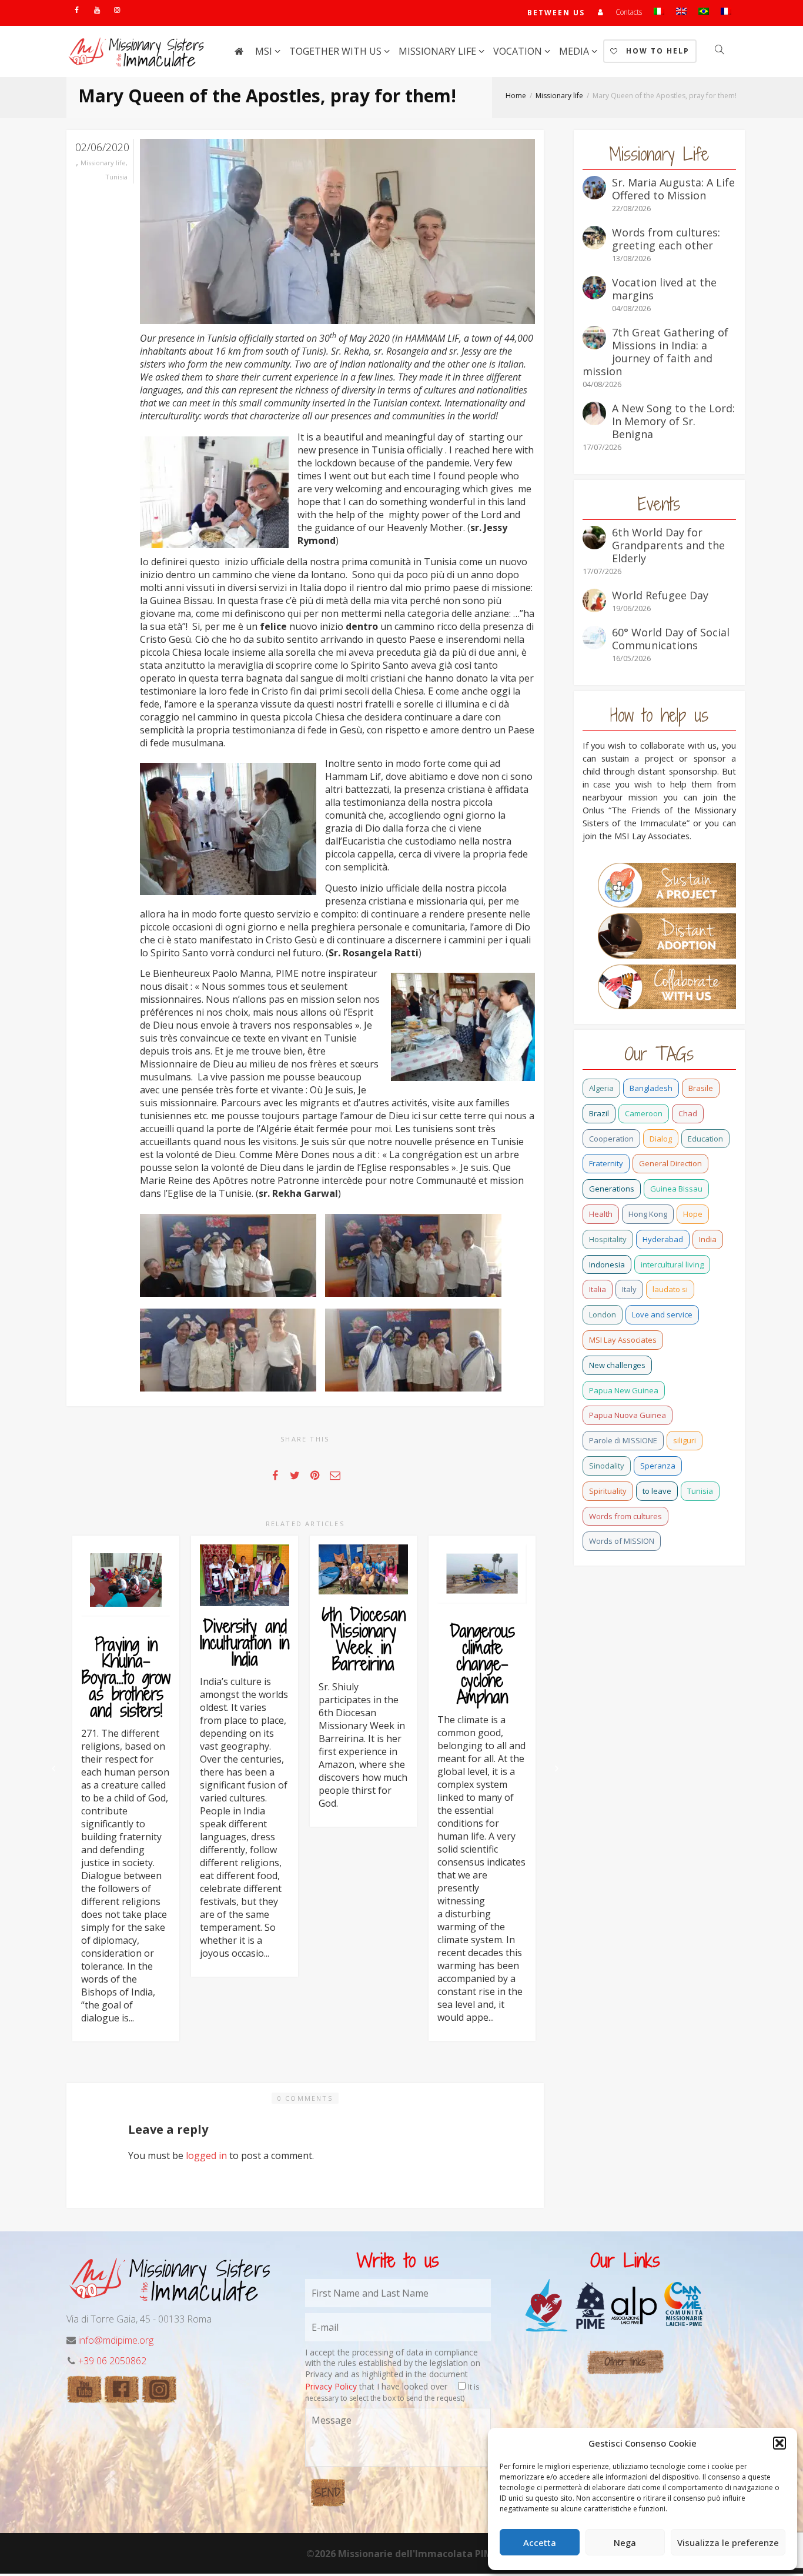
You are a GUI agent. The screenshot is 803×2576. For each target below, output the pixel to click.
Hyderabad (663, 1239)
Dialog (661, 1139)
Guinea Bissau (676, 1189)
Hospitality (608, 1239)
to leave (657, 1491)
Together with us (337, 51)
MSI (265, 51)
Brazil (599, 1113)
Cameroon (644, 1113)
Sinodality (607, 1466)
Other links (625, 2362)
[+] (126, 1579)
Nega (625, 2542)
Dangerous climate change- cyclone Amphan (482, 1664)
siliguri (685, 1440)
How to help (656, 51)
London (603, 1314)
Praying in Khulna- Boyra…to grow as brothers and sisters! (126, 1677)
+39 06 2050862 (112, 2361)
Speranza (658, 1466)
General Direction (670, 1163)
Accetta (540, 2542)
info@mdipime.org (116, 2340)
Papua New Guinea (624, 1390)
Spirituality (608, 1491)
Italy (629, 1289)
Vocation (519, 51)
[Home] (239, 51)
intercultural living (672, 1264)
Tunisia (116, 177)
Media (575, 51)
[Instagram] (117, 10)
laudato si (670, 1289)
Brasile (701, 1088)
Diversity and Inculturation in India (245, 1643)
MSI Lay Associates (623, 1340)
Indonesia (607, 1264)
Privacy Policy (331, 2386)
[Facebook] (77, 10)
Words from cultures (625, 1516)
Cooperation (611, 1139)
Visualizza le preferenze (728, 2542)
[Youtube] (97, 10)
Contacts (629, 12)
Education (705, 1139)
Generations (612, 1189)
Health (601, 1214)
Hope (693, 1214)
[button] (779, 2443)
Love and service (662, 1314)
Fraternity (606, 1163)
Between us (556, 13)
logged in (206, 2155)
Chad (688, 1113)
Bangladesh (651, 1088)
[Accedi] (600, 12)
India (708, 1239)
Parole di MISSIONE (623, 1440)
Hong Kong (648, 1214)
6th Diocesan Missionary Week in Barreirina (364, 1639)
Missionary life (439, 51)
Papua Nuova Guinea (628, 1415)
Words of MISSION (622, 1541)
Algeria (601, 1088)
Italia (598, 1289)
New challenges (617, 1365)
